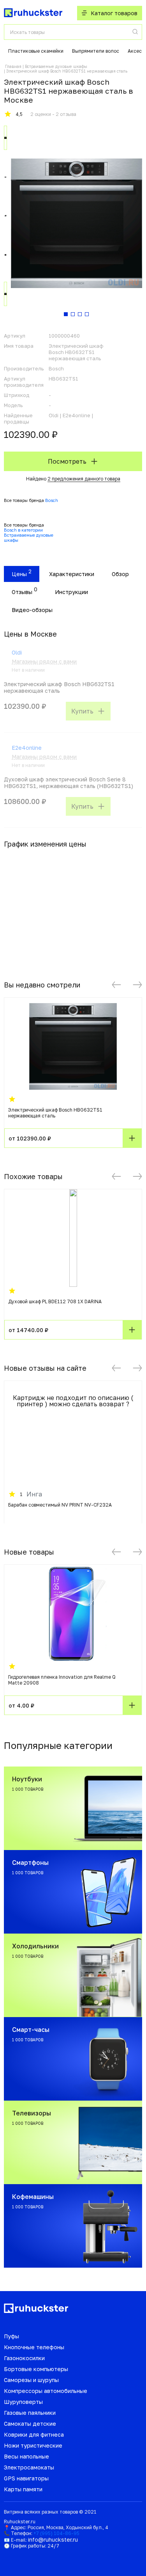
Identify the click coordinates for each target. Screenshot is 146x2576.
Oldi (17, 652)
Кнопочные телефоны (34, 2347)
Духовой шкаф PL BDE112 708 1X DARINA (55, 1301)
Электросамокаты (29, 2467)
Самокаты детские (30, 2424)
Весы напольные (26, 2456)
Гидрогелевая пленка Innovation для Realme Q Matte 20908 (62, 1680)
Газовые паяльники (30, 2413)
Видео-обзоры (32, 610)
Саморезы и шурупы (31, 2380)
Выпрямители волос (96, 51)
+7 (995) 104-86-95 (56, 2533)
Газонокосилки (24, 2358)
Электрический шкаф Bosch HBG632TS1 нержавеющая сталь (55, 1113)
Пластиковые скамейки (36, 51)
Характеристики (72, 574)
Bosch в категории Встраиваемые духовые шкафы (29, 535)
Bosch (52, 500)
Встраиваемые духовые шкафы (56, 66)
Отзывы (22, 592)
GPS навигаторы (26, 2478)
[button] (116, 985)
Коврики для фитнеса (34, 2435)
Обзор (120, 574)
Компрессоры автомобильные (46, 2391)
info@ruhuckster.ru (53, 2540)
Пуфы (11, 2336)
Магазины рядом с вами (44, 661)
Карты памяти (23, 2489)
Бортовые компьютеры (36, 2369)
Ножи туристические (33, 2445)
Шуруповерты (23, 2402)
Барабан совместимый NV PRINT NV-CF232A (60, 1505)
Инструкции (71, 592)
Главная (13, 66)
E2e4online (27, 748)
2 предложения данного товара (84, 479)
